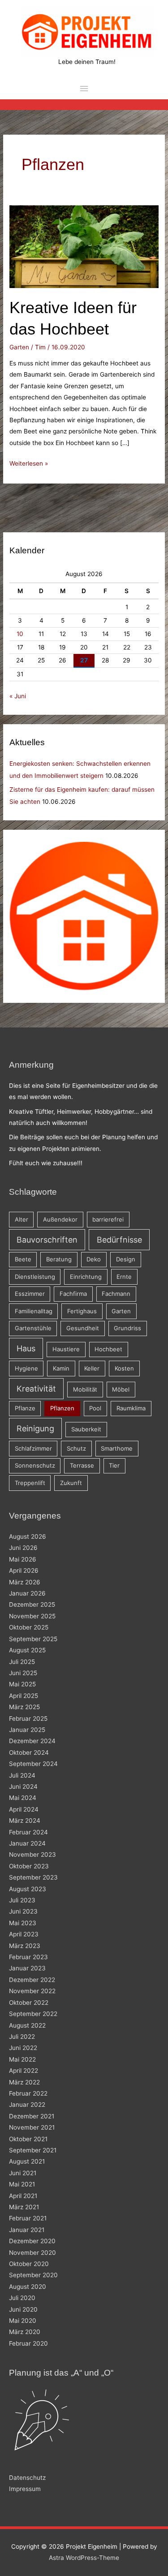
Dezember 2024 (32, 1741)
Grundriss (127, 1328)
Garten (19, 347)
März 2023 (25, 1946)
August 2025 (27, 1650)
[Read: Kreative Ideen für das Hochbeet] (84, 246)
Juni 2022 (23, 2048)
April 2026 (24, 1570)
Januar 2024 (27, 1843)
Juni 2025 (23, 1673)
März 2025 (24, 1707)
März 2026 (25, 1582)
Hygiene (26, 1368)
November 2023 (32, 1855)
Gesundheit (83, 1328)
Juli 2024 (22, 1775)
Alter (22, 1219)
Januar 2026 (27, 1593)
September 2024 (33, 1764)
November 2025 (32, 1616)
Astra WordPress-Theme (84, 2558)
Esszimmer (30, 1294)
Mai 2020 (23, 2321)
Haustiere (66, 1349)
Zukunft (71, 1483)
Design (126, 1259)
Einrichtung (86, 1277)
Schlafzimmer (33, 1448)
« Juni (18, 696)
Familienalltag (34, 1311)
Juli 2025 (22, 1662)
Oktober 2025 (29, 1627)
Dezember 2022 (32, 1980)
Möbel (121, 1389)
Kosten (124, 1368)
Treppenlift (30, 1483)
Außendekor (60, 1219)
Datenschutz (27, 2478)
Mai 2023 (23, 1923)
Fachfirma (73, 1294)
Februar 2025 (28, 1719)
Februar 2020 (28, 2343)
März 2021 (24, 2207)
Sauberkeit (86, 1429)
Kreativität (36, 1389)
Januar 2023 (27, 1968)
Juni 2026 (23, 1548)
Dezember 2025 (32, 1604)
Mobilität (85, 1389)
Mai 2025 (22, 1684)
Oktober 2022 (29, 2003)
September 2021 (33, 2150)
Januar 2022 (27, 2105)
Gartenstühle (33, 1328)
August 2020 (28, 2287)
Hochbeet (108, 1349)
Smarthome (117, 1448)
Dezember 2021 (32, 2116)
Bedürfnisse (119, 1240)
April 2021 (23, 2196)
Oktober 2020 (29, 2264)
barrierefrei (108, 1219)
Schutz (76, 1448)
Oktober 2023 (29, 1866)
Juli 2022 (22, 2037)
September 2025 (33, 1639)
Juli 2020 (22, 2298)
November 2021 (32, 2127)
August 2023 (28, 1889)
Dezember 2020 (32, 2241)
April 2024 (24, 1809)
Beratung (59, 1259)
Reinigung (35, 1428)
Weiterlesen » (29, 464)
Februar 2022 (28, 2093)
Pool (95, 1408)
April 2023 (24, 1934)
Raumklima (131, 1408)
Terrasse (82, 1465)
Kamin (61, 1368)
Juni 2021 (23, 2173)
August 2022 (27, 2025)
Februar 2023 (28, 1957)
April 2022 (24, 2071)
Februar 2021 (28, 2218)
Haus (26, 1348)
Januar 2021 (27, 2230)
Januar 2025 (27, 1730)
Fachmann (116, 1294)
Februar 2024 (28, 1832)
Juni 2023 (23, 1911)
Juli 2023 (22, 1900)
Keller (92, 1368)
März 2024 (25, 1821)
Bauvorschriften (47, 1240)
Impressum (25, 2489)
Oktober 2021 (28, 2139)
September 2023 (33, 1877)
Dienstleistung (35, 1277)
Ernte (124, 1277)
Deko (94, 1259)
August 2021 (27, 2161)
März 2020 (25, 2332)
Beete (23, 1259)
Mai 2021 (22, 2184)
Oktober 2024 (29, 1753)
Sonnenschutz (35, 1465)
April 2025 (24, 1696)
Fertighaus (82, 1311)
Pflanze (25, 1408)
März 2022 (24, 2082)
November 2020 (32, 2253)
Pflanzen (62, 1408)
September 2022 (33, 2014)
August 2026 (28, 1536)
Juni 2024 (23, 1787)
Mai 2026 (23, 1559)
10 (20, 634)
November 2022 (32, 1991)
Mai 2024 (23, 1798)
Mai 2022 (22, 2059)
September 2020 (33, 2275)
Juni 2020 (23, 2309)
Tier (114, 1465)
